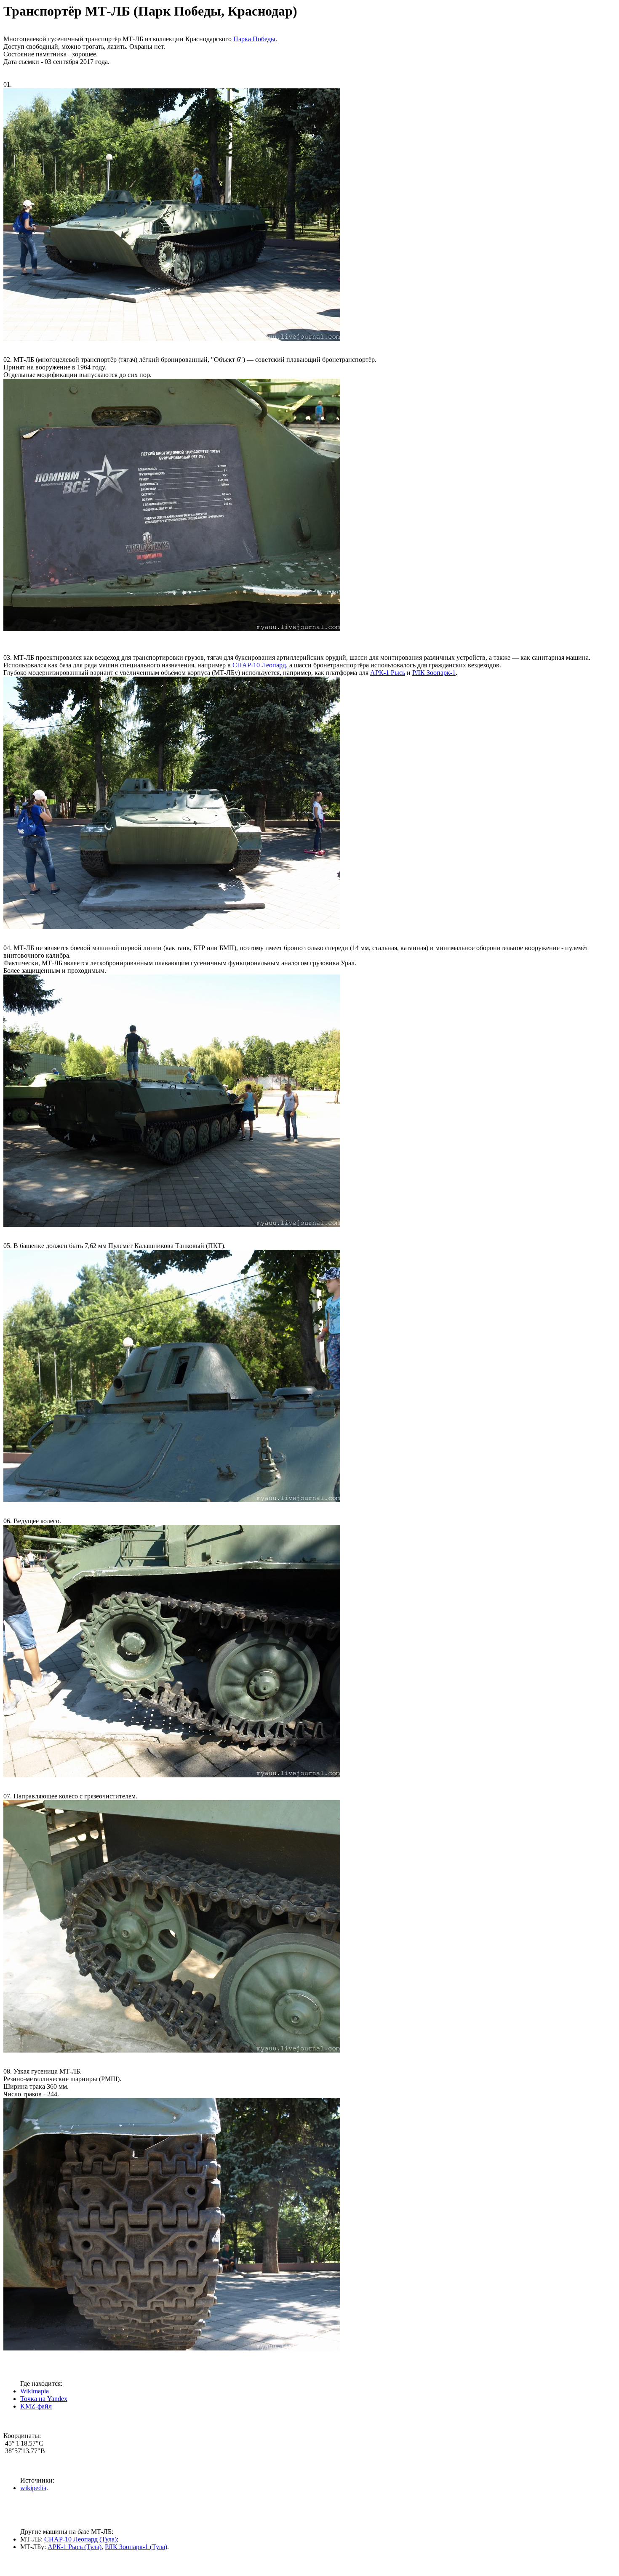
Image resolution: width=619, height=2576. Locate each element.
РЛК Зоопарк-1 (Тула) (136, 2547)
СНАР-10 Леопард (259, 665)
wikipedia (33, 2488)
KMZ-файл (36, 2406)
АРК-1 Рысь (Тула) (75, 2547)
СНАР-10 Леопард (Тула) (80, 2539)
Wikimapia (35, 2391)
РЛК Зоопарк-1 (434, 673)
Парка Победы (254, 39)
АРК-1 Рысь (388, 673)
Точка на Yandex (44, 2399)
